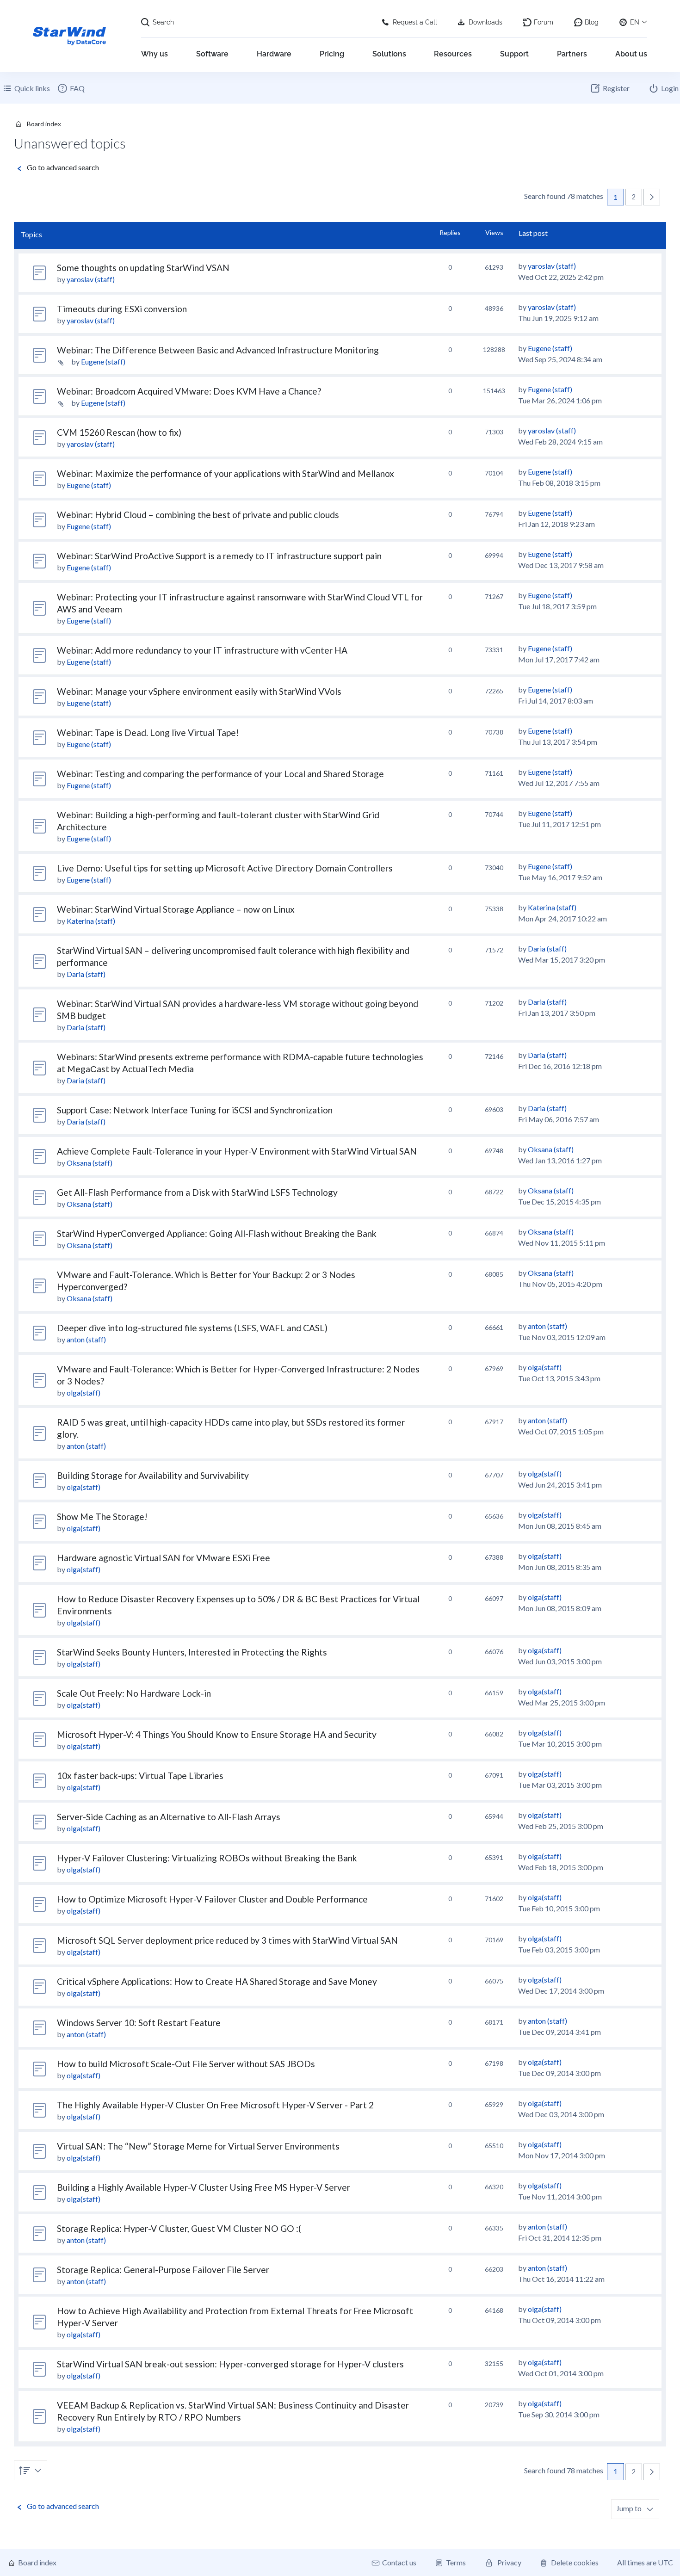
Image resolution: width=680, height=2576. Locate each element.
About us (631, 54)
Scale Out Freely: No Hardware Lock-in (134, 1693)
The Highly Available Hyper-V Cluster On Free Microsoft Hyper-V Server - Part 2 (215, 2105)
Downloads (485, 22)
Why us (155, 54)
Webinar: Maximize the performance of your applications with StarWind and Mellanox (226, 473)
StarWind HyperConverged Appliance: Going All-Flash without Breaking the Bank (217, 1233)
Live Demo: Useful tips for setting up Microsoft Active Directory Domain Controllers (225, 868)
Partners (572, 54)
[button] (652, 197)
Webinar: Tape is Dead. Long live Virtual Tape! (148, 732)
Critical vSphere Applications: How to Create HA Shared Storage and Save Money (217, 1981)
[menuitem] (71, 88)
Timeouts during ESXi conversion (122, 309)
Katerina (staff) (91, 921)
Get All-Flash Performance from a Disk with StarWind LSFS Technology (197, 1192)
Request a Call (415, 22)
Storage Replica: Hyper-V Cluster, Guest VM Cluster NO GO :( (179, 2228)
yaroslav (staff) (91, 279)
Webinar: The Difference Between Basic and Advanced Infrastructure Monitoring (218, 350)
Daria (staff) (86, 974)
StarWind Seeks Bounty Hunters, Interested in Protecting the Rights (192, 1652)
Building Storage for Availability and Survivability (153, 1475)
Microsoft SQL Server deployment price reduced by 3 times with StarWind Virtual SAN (227, 1940)
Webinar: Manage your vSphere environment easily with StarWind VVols (199, 691)
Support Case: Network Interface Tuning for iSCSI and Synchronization (195, 1110)
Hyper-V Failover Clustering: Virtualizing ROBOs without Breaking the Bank (207, 1858)
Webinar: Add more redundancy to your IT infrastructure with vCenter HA (202, 650)
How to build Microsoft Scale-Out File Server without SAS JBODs (186, 2064)
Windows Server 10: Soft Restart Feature (139, 2023)
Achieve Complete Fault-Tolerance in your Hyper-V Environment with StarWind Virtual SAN (237, 1151)
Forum (544, 22)
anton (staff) (86, 1339)
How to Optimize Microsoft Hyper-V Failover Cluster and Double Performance (212, 1899)
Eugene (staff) (103, 361)
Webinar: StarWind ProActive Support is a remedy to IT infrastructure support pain (219, 556)
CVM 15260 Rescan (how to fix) (119, 432)
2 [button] (634, 197)
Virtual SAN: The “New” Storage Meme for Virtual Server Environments (198, 2146)
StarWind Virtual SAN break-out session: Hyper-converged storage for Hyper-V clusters (230, 2364)
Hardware (274, 54)
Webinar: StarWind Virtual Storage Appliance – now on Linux (176, 909)
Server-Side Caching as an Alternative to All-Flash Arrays (169, 1817)
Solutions (389, 54)
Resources (453, 54)
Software (212, 54)
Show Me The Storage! (102, 1517)
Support (514, 54)
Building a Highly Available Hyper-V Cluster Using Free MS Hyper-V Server (204, 2187)
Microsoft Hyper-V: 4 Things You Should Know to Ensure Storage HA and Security (217, 1734)
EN (635, 22)
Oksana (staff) (90, 1163)
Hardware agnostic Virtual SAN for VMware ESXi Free (164, 1558)
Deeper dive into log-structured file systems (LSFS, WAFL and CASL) (192, 1328)
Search (163, 22)
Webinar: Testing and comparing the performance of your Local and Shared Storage (220, 774)
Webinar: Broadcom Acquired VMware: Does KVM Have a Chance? (189, 391)
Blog (592, 22)
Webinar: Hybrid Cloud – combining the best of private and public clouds (198, 515)
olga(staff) (83, 1393)
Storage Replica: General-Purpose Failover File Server (163, 2270)
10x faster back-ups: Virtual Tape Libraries (140, 1776)
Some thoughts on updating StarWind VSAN (143, 268)
